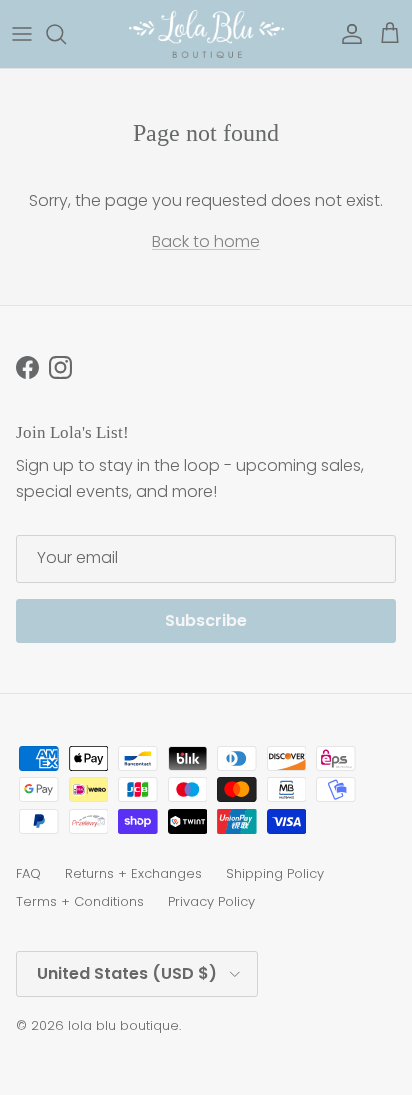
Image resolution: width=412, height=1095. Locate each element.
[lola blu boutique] (206, 34)
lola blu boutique (123, 1025)
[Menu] (22, 34)
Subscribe (206, 620)
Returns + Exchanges (133, 873)
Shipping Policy (275, 873)
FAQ (28, 873)
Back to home (206, 241)
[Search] (66, 34)
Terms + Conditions (80, 901)
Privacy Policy (211, 901)
